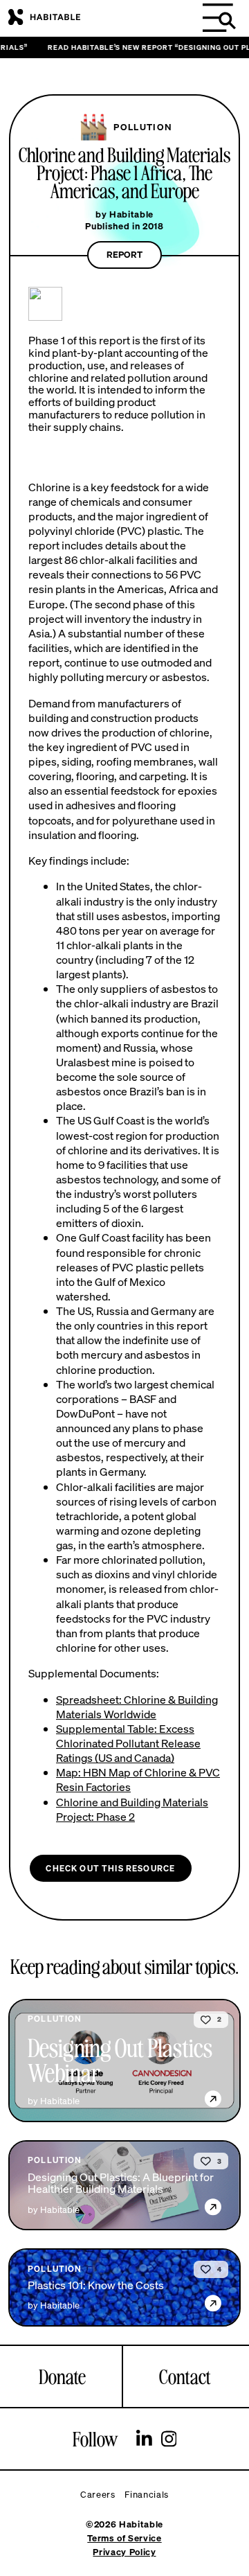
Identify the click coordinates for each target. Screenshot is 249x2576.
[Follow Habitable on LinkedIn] (144, 2440)
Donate (62, 2376)
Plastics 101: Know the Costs (96, 2286)
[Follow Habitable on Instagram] (169, 2440)
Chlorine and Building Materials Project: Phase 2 (132, 1809)
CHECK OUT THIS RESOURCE (110, 1868)
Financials (147, 2495)
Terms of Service (124, 2538)
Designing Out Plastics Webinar (120, 2060)
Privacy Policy (124, 2552)
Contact (185, 2376)
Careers (98, 2495)
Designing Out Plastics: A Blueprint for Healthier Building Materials (121, 2184)
